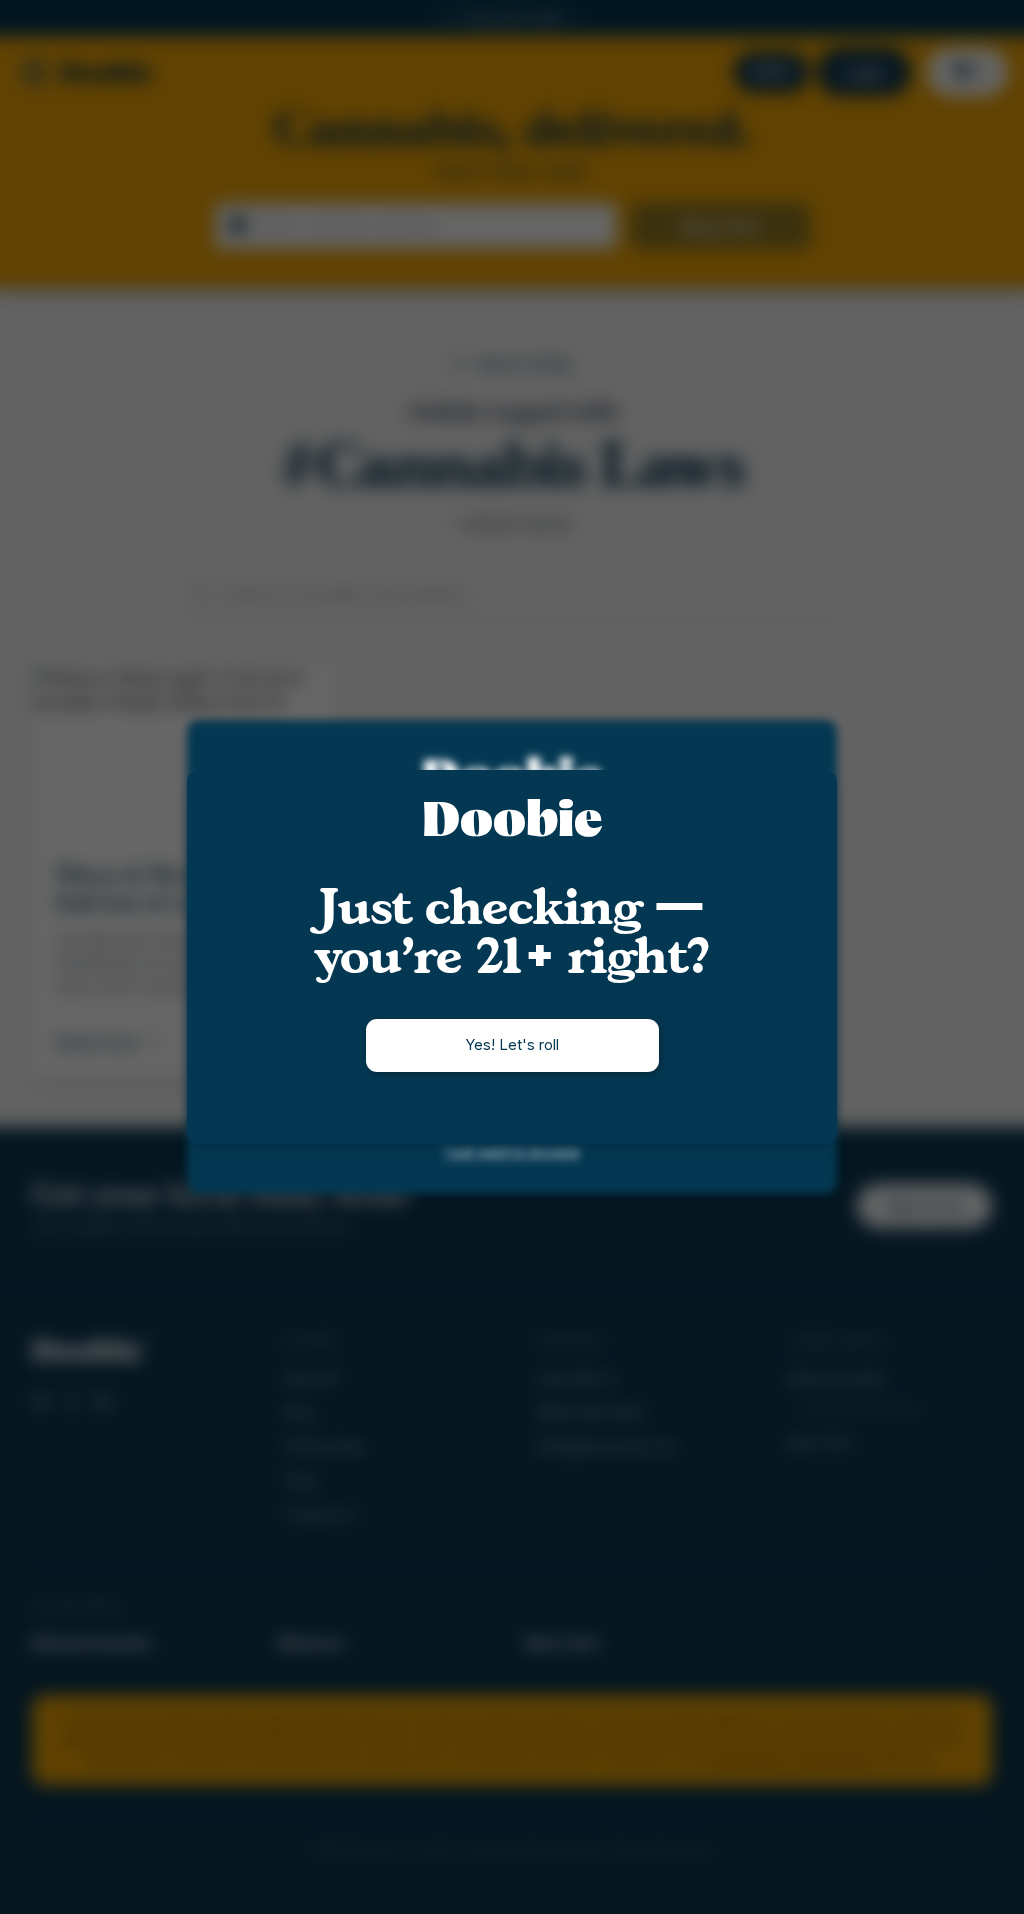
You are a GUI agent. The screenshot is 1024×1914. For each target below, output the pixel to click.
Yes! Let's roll (512, 1044)
